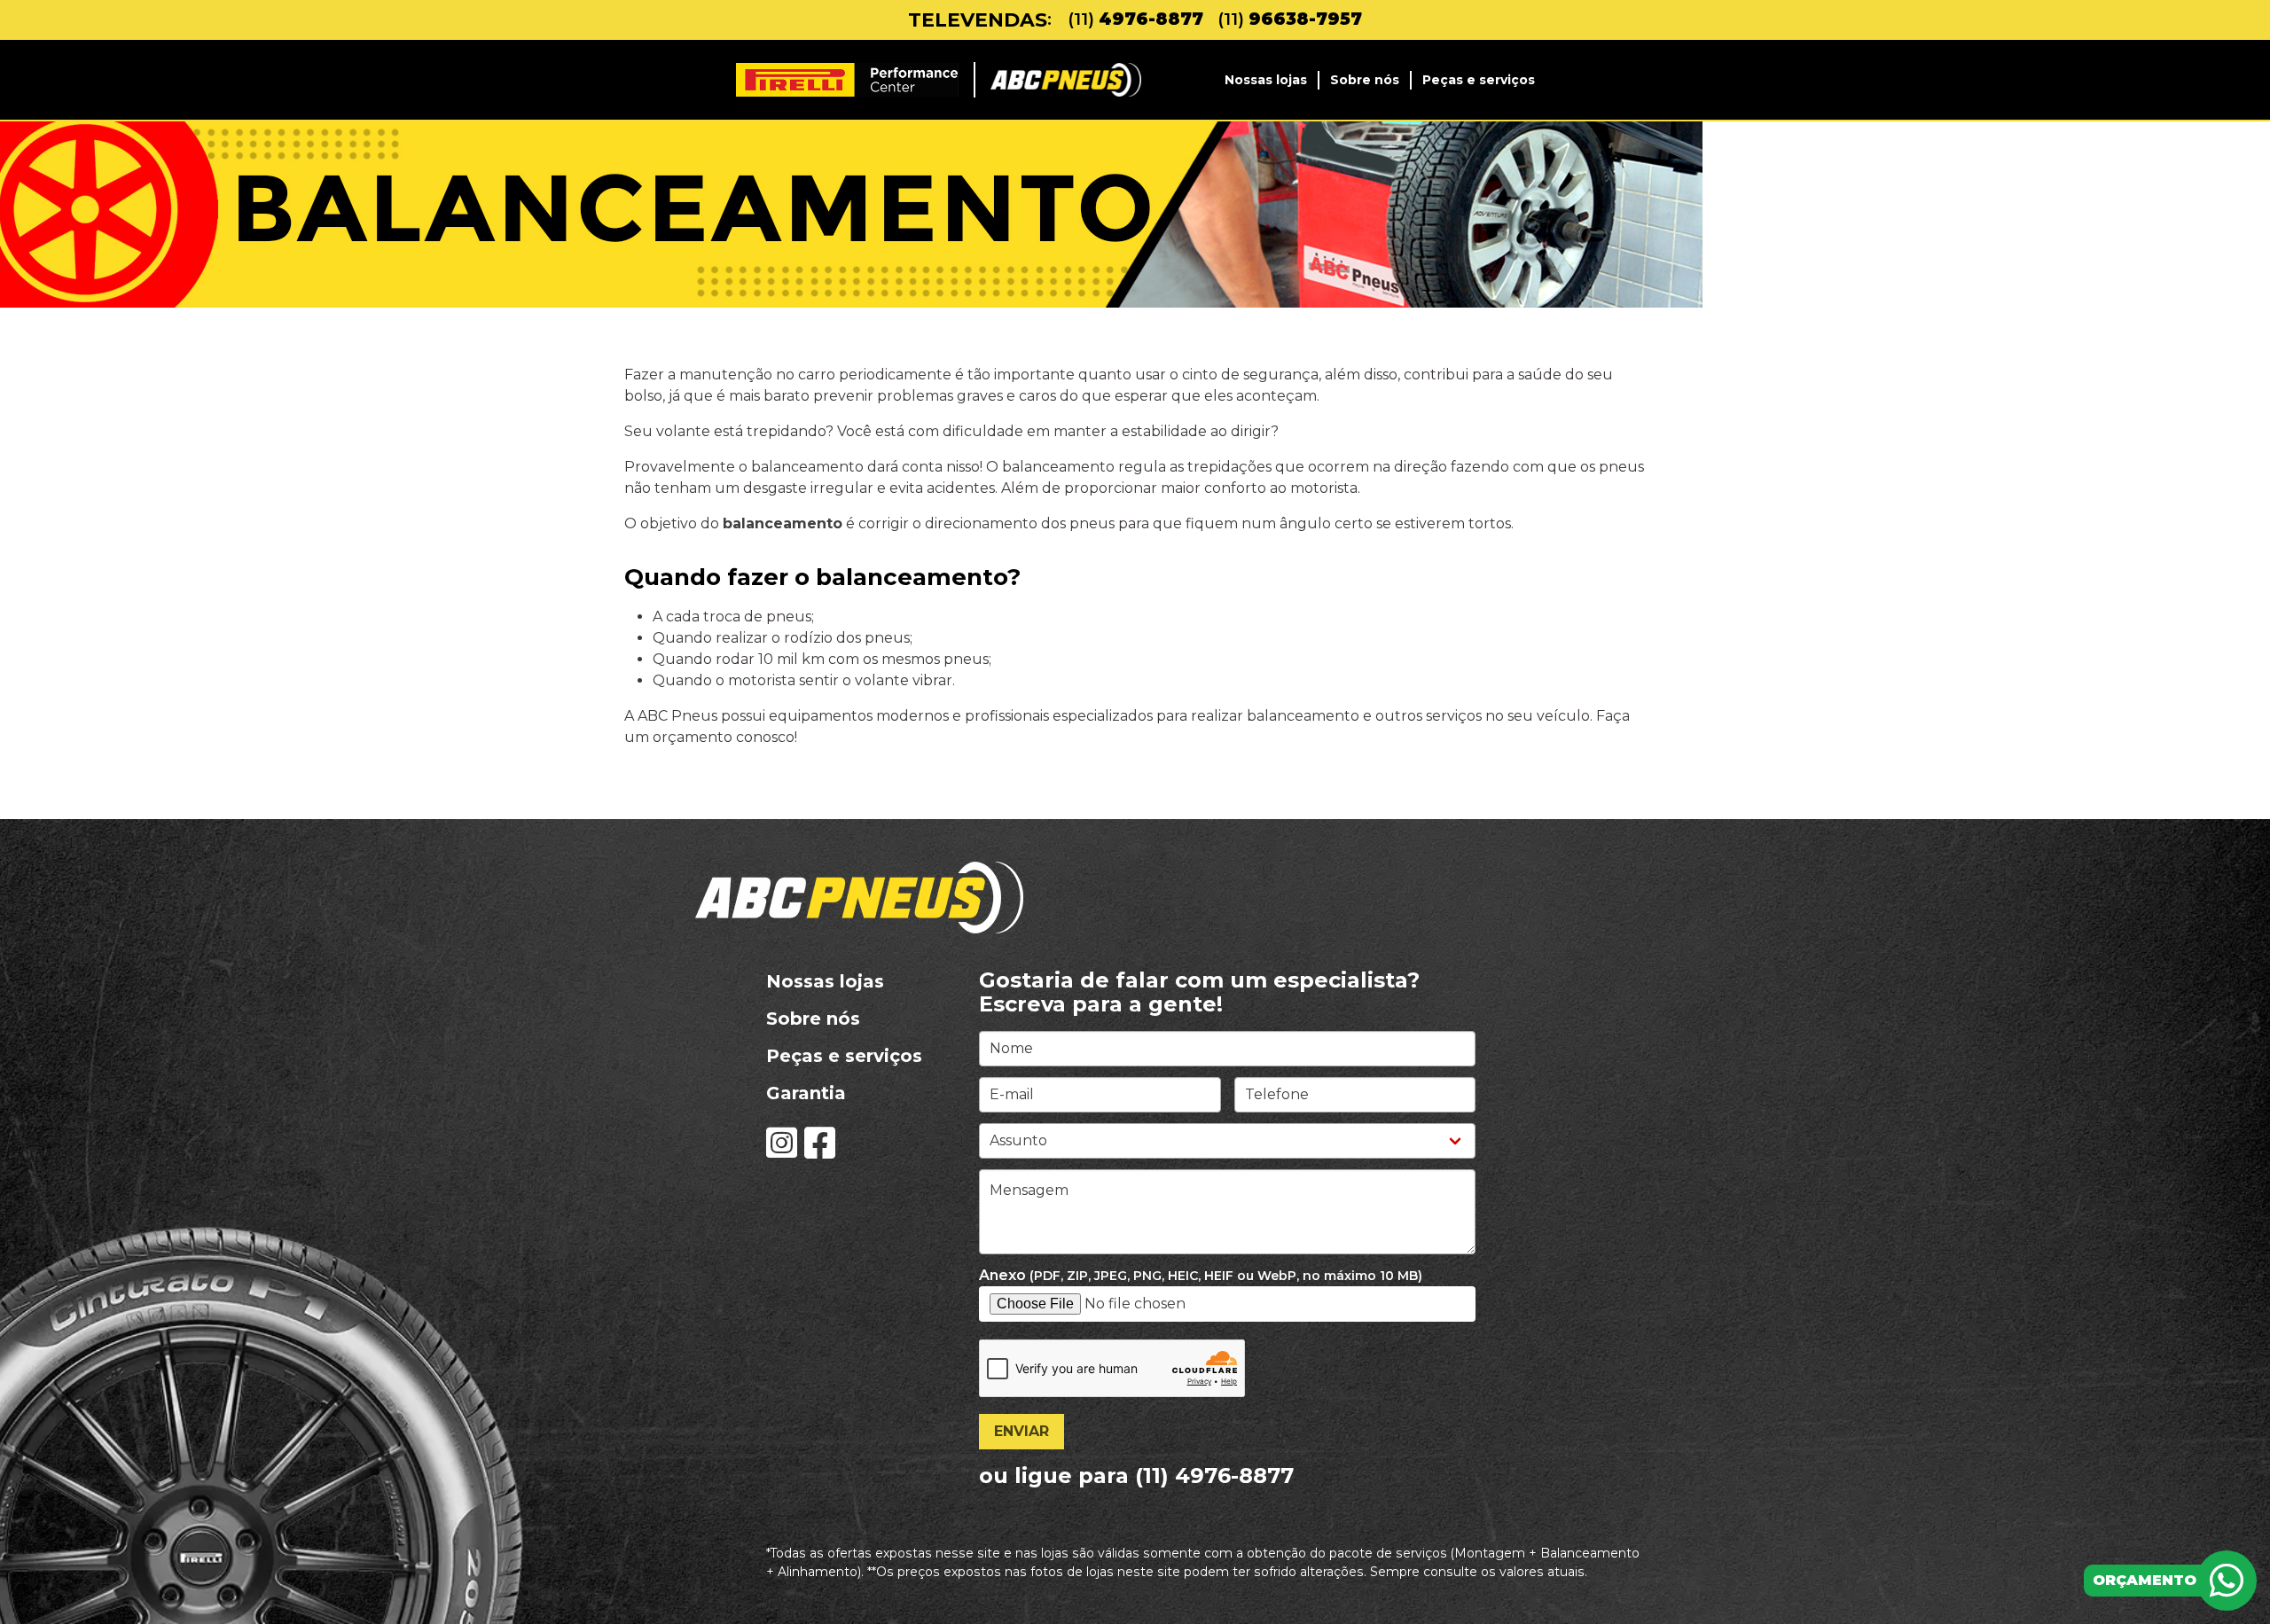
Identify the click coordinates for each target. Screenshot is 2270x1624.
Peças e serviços (1479, 80)
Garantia (806, 1093)
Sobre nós (1365, 80)
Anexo (1201, 1275)
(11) (1135, 20)
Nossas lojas (1266, 80)
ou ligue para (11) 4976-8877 (1136, 1476)
